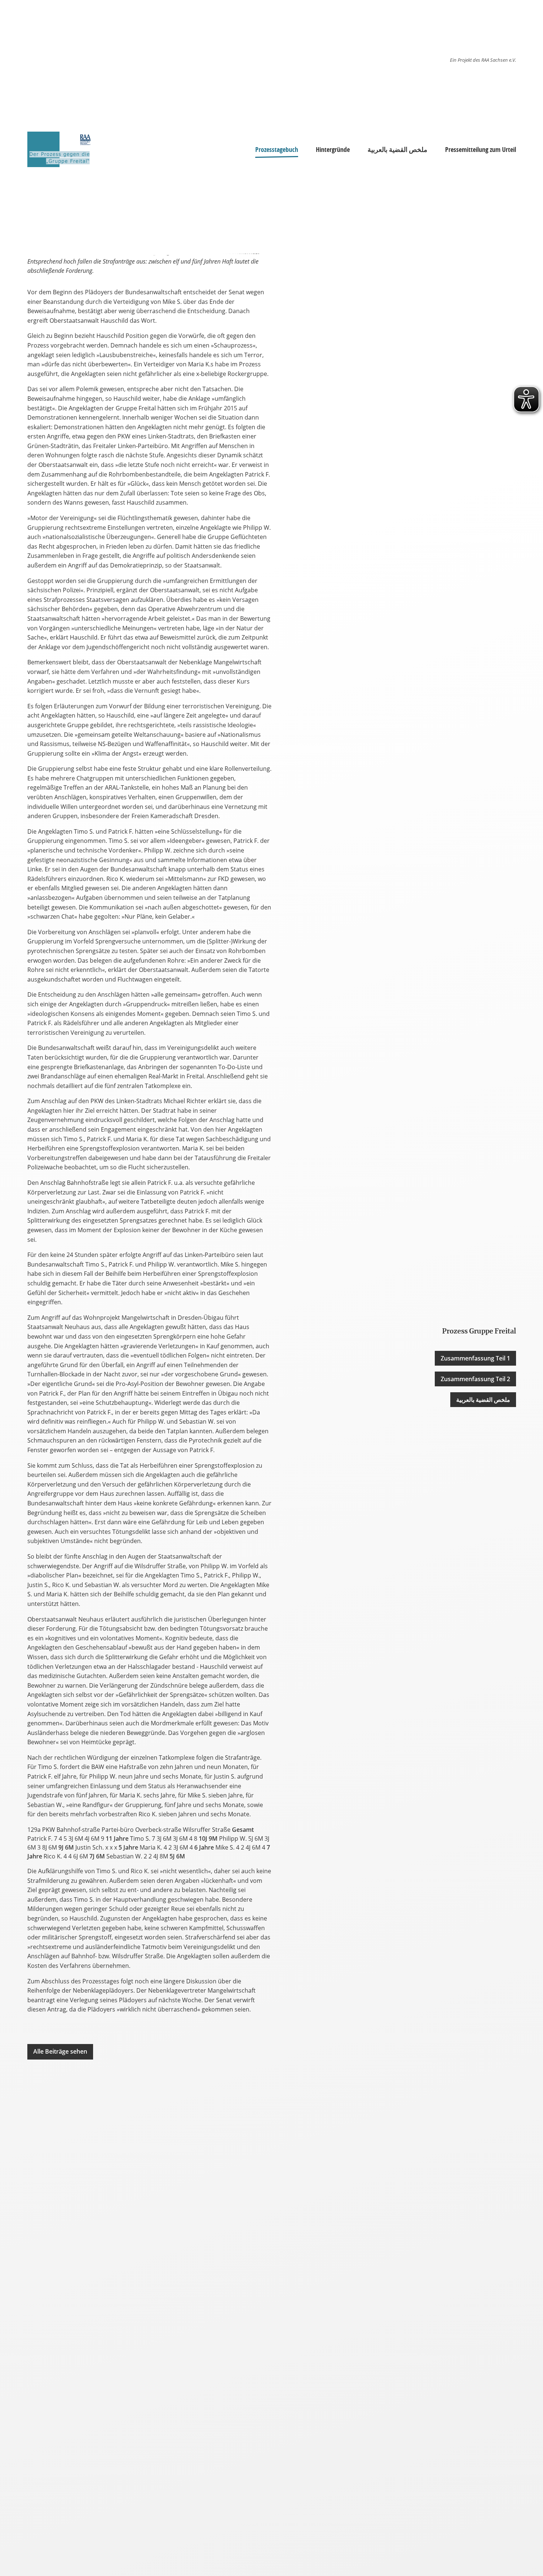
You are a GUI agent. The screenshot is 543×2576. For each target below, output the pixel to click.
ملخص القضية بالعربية (397, 149)
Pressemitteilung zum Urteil (481, 149)
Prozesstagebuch (277, 149)
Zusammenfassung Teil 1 (475, 1358)
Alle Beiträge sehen (60, 2051)
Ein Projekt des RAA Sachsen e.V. (483, 60)
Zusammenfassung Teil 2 (475, 1379)
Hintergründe (333, 149)
